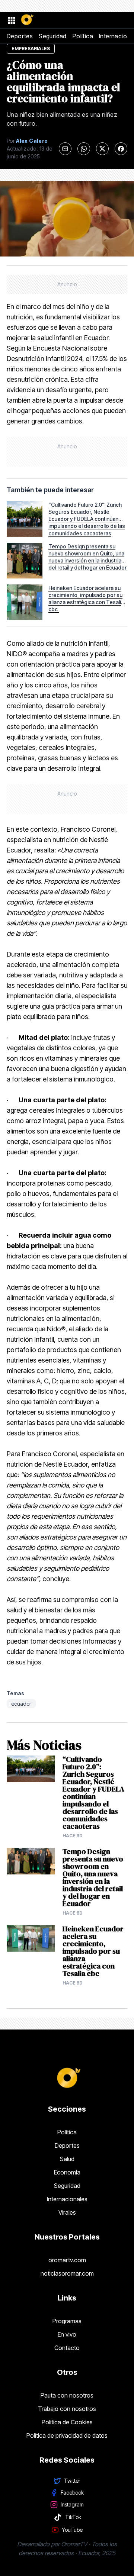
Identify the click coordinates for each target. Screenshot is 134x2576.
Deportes (20, 36)
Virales (67, 2212)
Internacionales (67, 2199)
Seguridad (53, 36)
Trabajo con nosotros (67, 2409)
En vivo (67, 2334)
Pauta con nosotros (67, 2395)
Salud (67, 2159)
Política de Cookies (67, 2422)
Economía (67, 2172)
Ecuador (21, 1704)
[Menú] (11, 20)
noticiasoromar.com (67, 2273)
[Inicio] (27, 20)
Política (83, 36)
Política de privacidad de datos (67, 2435)
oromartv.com (67, 2260)
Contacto (67, 2348)
